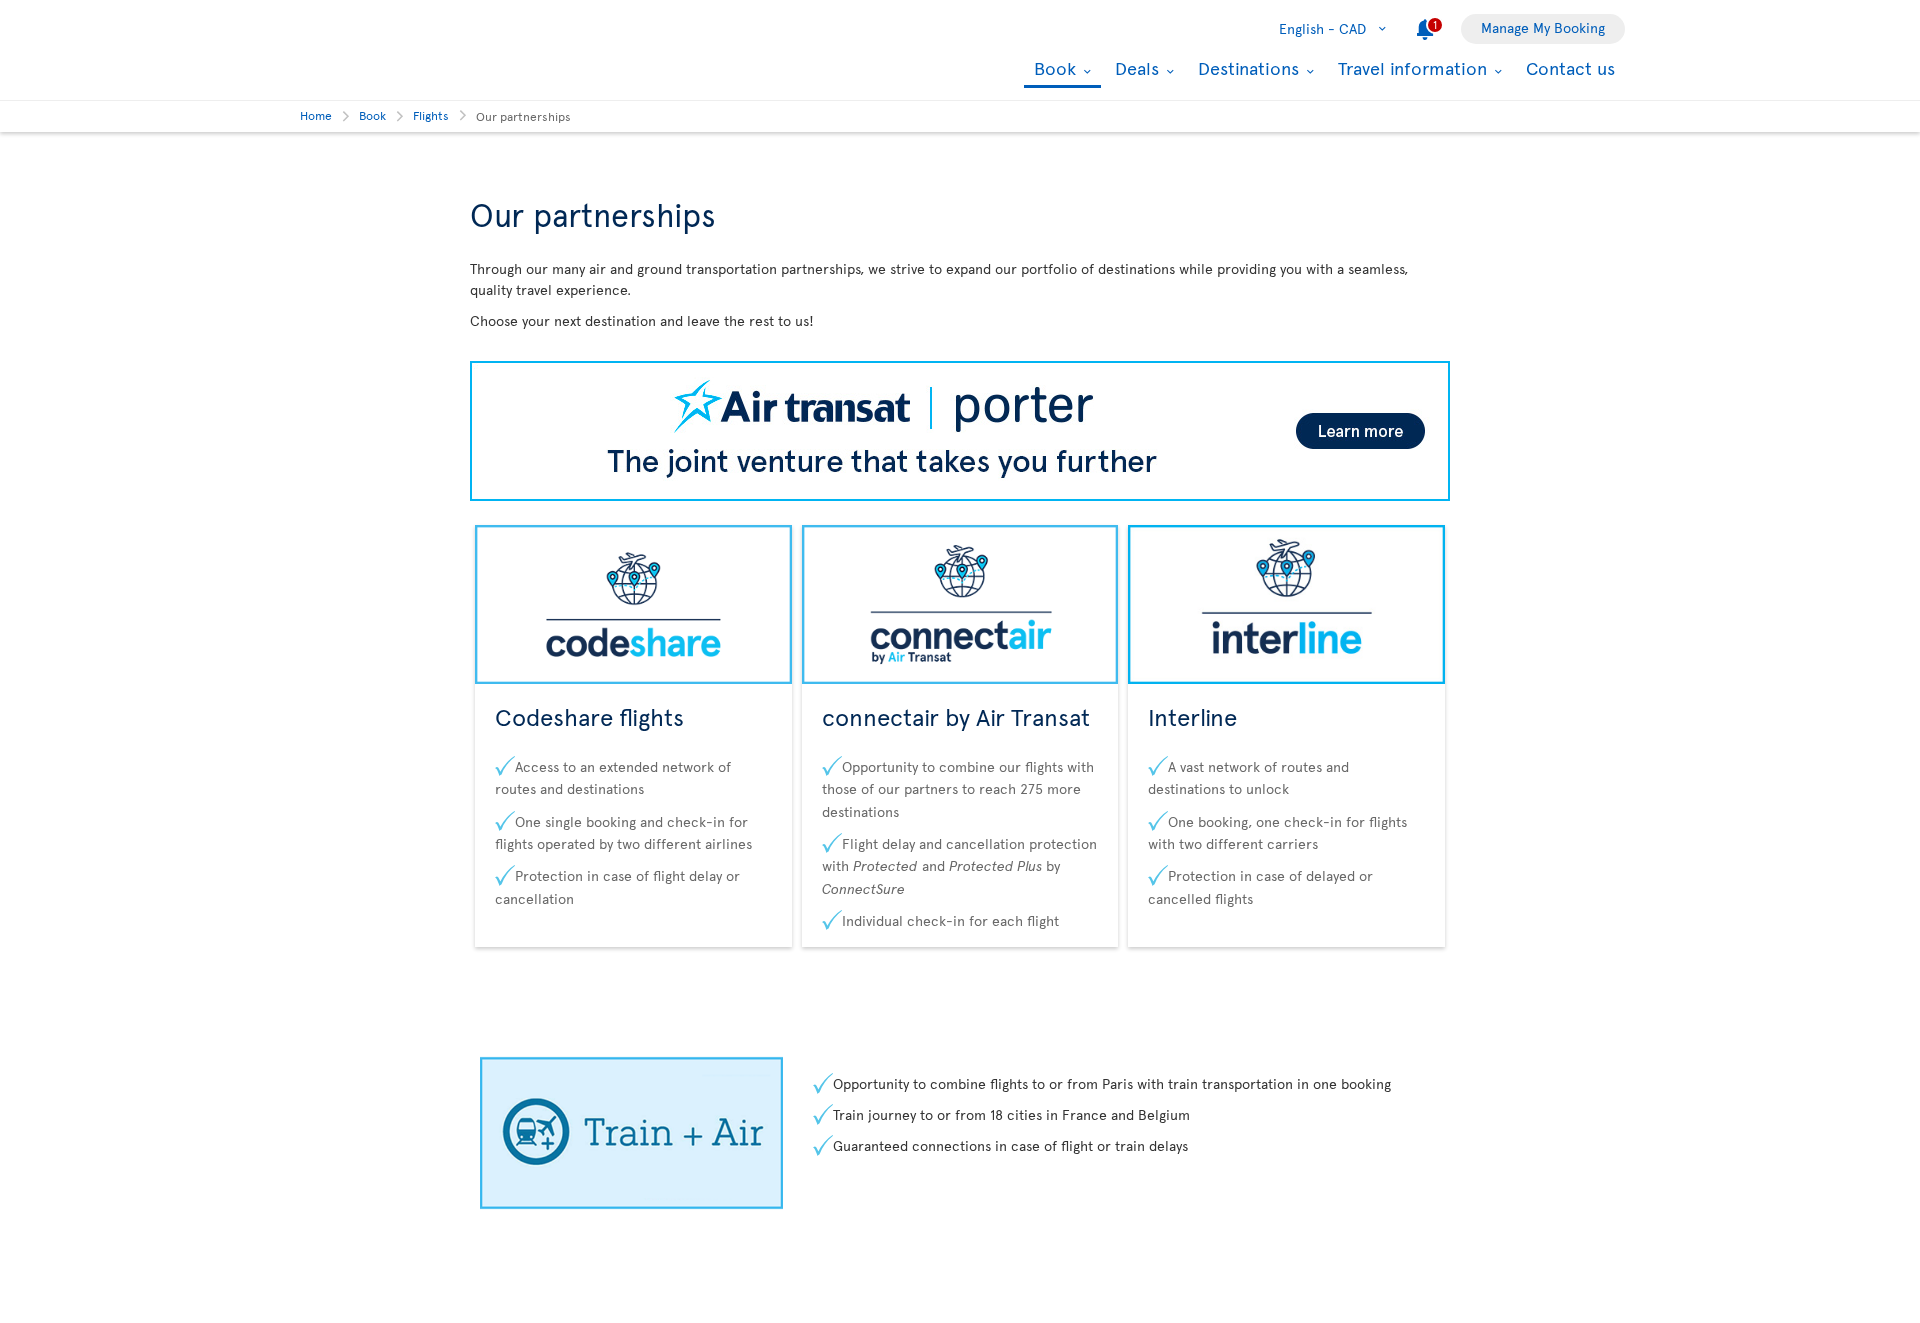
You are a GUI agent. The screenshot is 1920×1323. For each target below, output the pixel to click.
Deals (1134, 68)
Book (1052, 69)
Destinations (1246, 68)
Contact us (1570, 67)
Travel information (1410, 68)
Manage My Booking (1543, 27)
